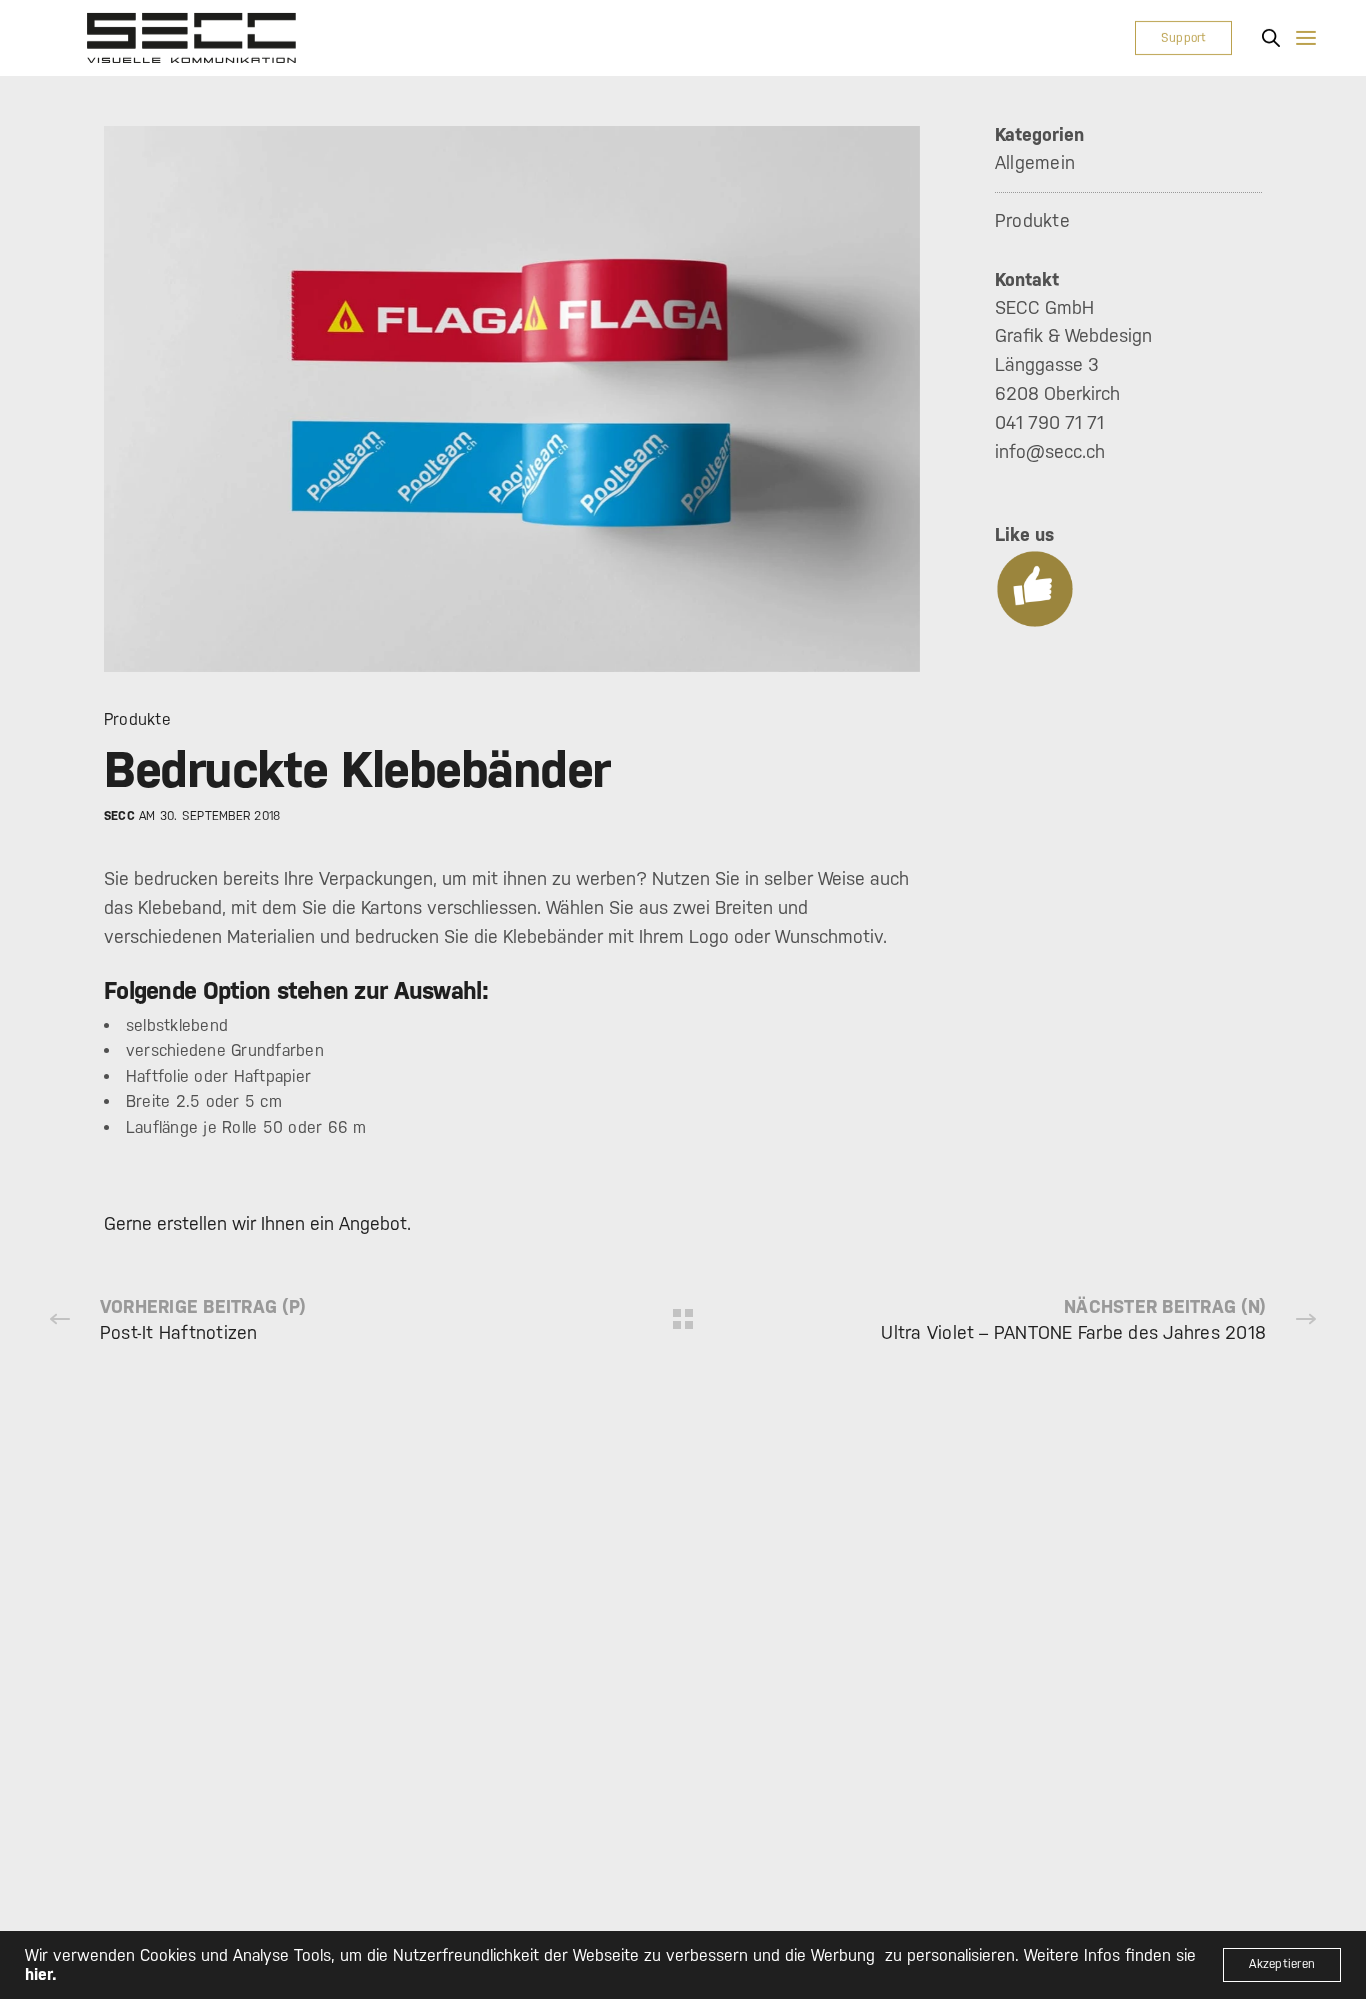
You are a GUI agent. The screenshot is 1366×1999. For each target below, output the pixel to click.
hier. (41, 1974)
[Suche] (1271, 38)
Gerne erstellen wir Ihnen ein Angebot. (257, 1223)
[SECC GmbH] (191, 38)
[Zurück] (683, 1319)
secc (119, 816)
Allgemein (1035, 162)
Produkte (137, 720)
